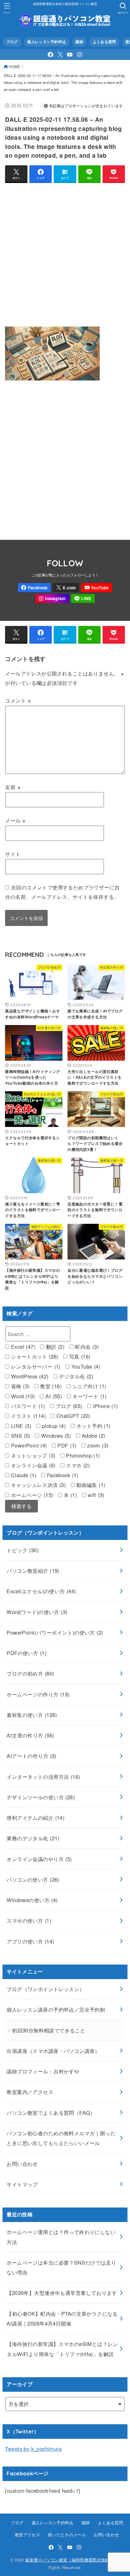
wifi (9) (95, 1495)
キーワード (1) (89, 1396)
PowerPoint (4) (28, 1445)
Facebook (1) (62, 1475)
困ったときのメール (67, 2535)
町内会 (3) (86, 1347)
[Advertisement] (65, 253)
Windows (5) (55, 1435)
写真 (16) (79, 1356)
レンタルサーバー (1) (35, 1366)
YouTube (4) (85, 1366)
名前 (13, 787)
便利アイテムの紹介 (35, 1818)
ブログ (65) (68, 1406)
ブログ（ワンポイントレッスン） (45, 1989)
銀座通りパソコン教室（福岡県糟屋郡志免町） (69, 2560)
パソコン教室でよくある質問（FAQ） (51, 2113)
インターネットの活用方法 (43, 1777)
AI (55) (53, 1396)
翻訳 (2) (54, 1347)
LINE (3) (20, 1426)
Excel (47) (22, 1347)
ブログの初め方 (30, 1673)
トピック (23, 1550)
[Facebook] (50, 55)
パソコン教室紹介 (33, 1571)
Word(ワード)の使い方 (37, 1612)
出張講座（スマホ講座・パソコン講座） (53, 2051)
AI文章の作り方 (30, 1735)
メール (15, 820)
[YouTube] (70, 55)
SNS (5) (20, 1435)
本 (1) (70, 1495)
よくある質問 (104, 42)
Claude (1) (23, 1475)
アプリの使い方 (30, 1941)
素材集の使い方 (32, 1715)
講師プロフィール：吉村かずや (43, 2071)
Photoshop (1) (82, 1455)
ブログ (12, 42)
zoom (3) (97, 1445)
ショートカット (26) (34, 1356)
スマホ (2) (77, 1465)
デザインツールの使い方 (41, 1797)
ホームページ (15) (31, 1495)
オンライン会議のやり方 (39, 1859)
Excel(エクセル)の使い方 (41, 1591)
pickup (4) (53, 1426)
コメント (18, 700)
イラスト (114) (27, 1416)
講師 (79, 42)
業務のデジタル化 (33, 1838)
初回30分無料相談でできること (49, 2030)
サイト (13, 854)
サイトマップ (22, 2184)
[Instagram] (80, 55)
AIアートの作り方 (31, 1756)
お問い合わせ (22, 2164)
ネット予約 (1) (93, 1426)
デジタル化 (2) (75, 1376)
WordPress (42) (29, 1376)
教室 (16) (50, 1386)
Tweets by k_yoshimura (33, 2449)
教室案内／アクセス (30, 2092)
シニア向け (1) (89, 1386)
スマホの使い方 (29, 1920)
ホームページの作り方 (38, 1694)
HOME (15, 67)
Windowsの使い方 (32, 1900)
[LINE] (83, 599)
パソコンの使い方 (33, 1879)
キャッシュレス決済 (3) (37, 1485)
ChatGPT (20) (72, 1416)
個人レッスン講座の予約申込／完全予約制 (56, 2009)
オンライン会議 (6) (32, 1465)
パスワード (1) (27, 1406)
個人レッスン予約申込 (47, 42)
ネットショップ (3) (32, 1455)
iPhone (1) (105, 1406)
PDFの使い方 (27, 1653)
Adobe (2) (93, 1435)
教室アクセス (27, 2535)
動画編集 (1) (90, 1485)
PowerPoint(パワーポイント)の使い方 (55, 1632)
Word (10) (22, 1396)
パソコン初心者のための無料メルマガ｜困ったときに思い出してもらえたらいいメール (61, 2138)
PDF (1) (66, 1445)
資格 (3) (19, 1386)
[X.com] (60, 55)
